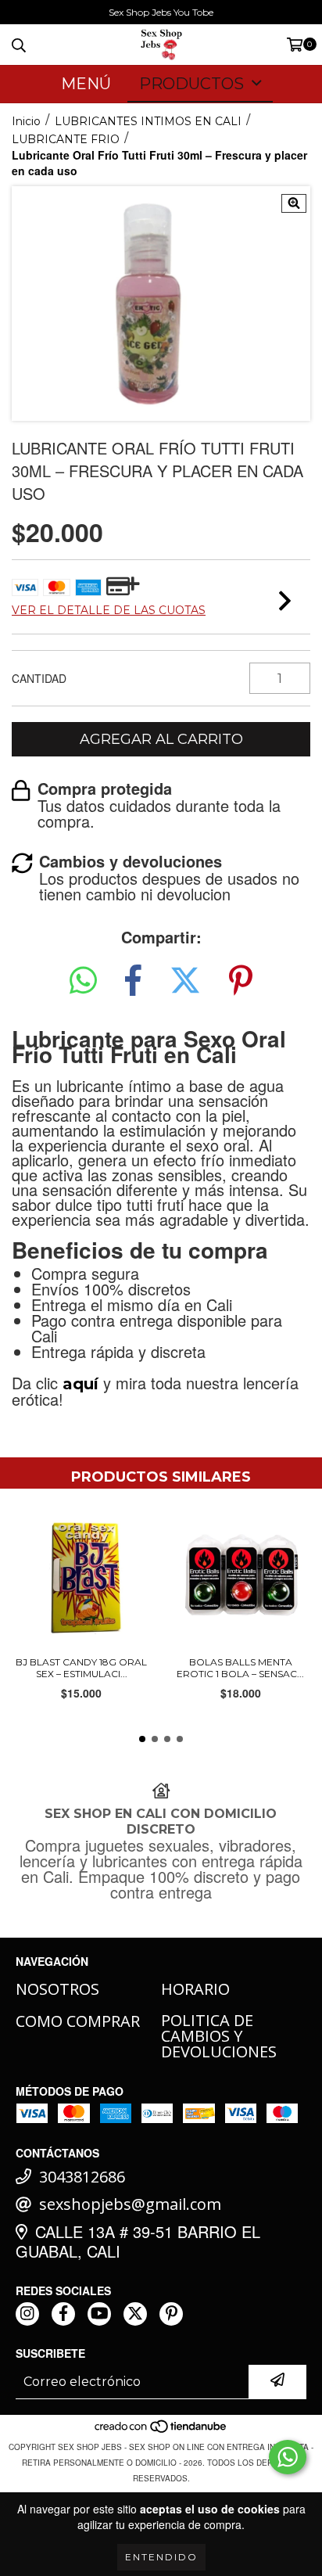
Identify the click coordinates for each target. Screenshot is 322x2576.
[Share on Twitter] (185, 980)
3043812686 (82, 2177)
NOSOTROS (57, 1989)
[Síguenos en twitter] (135, 2314)
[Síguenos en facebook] (63, 2314)
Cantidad (39, 678)
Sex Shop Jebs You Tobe (161, 12)
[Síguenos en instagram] (27, 2314)
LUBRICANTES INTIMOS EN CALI (148, 121)
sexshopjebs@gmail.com (130, 2204)
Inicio (26, 121)
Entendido (161, 2557)
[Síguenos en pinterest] (171, 2314)
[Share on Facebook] (133, 980)
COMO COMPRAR (78, 2021)
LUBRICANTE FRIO (66, 139)
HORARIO (195, 1989)
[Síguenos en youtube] (99, 2314)
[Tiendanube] (161, 2431)
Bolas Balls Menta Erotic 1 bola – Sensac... (240, 1668)
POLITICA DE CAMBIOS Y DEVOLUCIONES (219, 2036)
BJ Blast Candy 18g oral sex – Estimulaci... (81, 1668)
